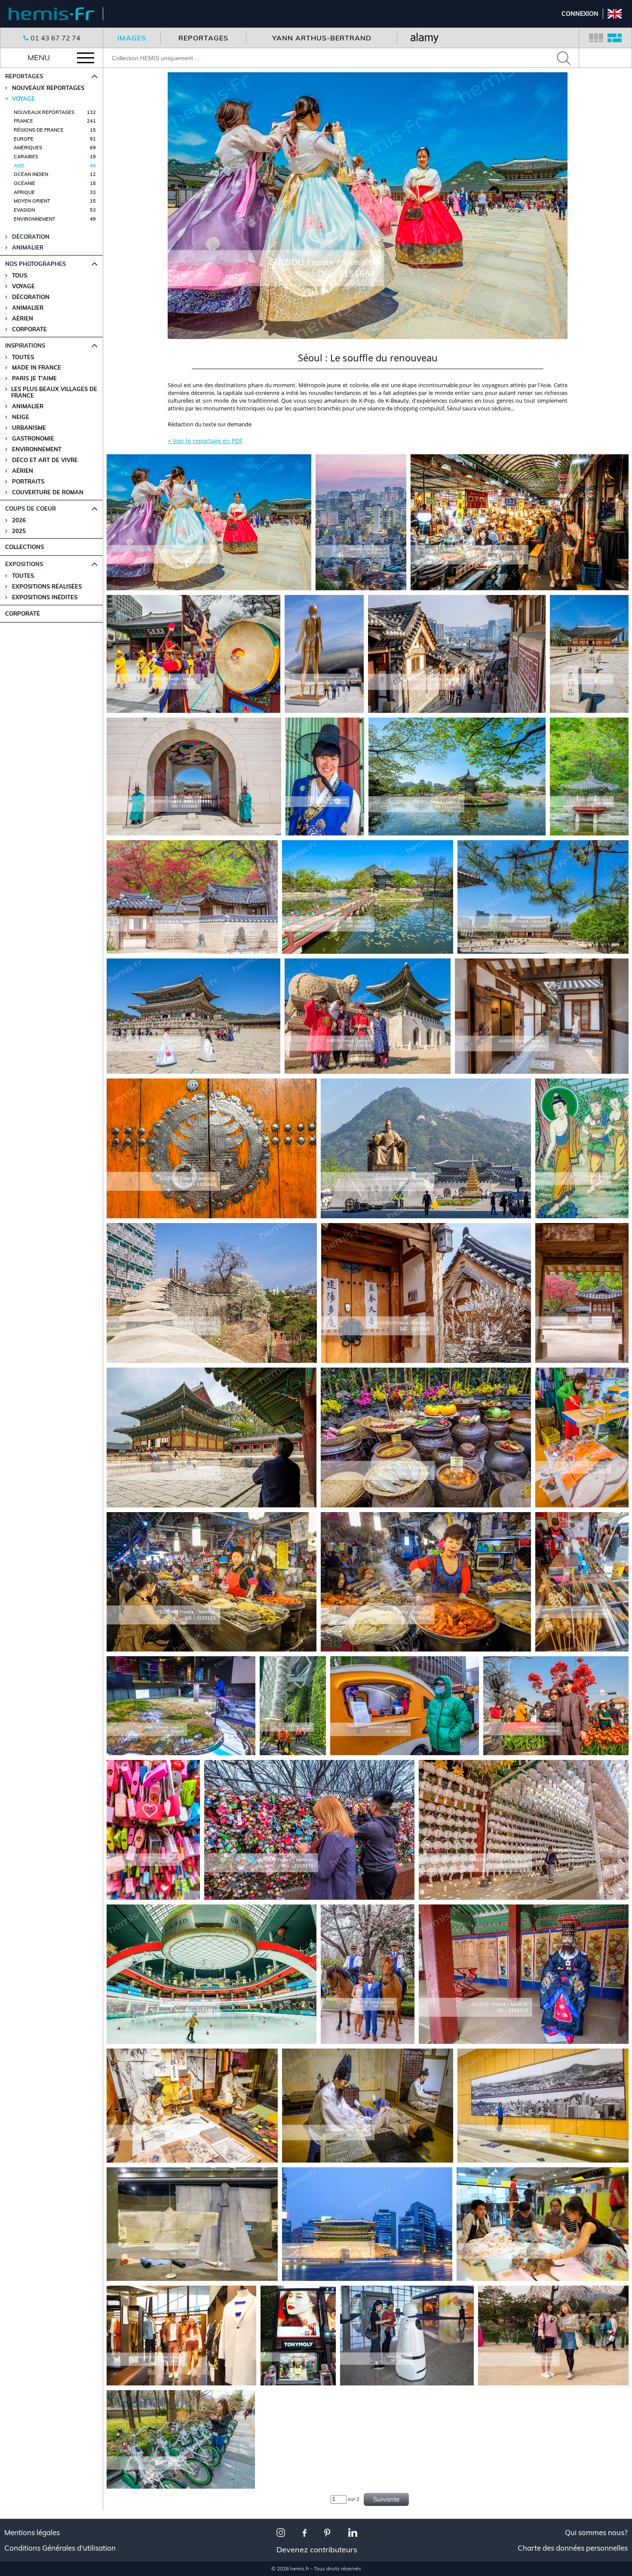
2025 (19, 531)
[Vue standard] (596, 38)
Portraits (28, 482)
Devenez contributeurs (317, 2550)
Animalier (28, 308)
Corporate (29, 329)
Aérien (23, 319)
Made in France (37, 368)
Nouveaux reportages (48, 88)
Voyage (23, 286)
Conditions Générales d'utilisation (60, 2548)
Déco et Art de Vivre (45, 460)
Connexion (580, 14)
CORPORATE (23, 613)
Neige (21, 417)
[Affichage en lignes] (615, 38)
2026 (19, 520)
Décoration (31, 297)
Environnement (37, 449)
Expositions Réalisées (47, 587)
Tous (20, 276)
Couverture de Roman (48, 492)
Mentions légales (32, 2533)
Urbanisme (29, 428)
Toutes (23, 357)
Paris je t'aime (34, 378)
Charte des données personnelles (573, 2548)
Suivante (386, 2499)
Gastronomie (33, 439)
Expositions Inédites (45, 597)
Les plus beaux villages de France (54, 392)
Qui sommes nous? (596, 2533)
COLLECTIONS (25, 547)
